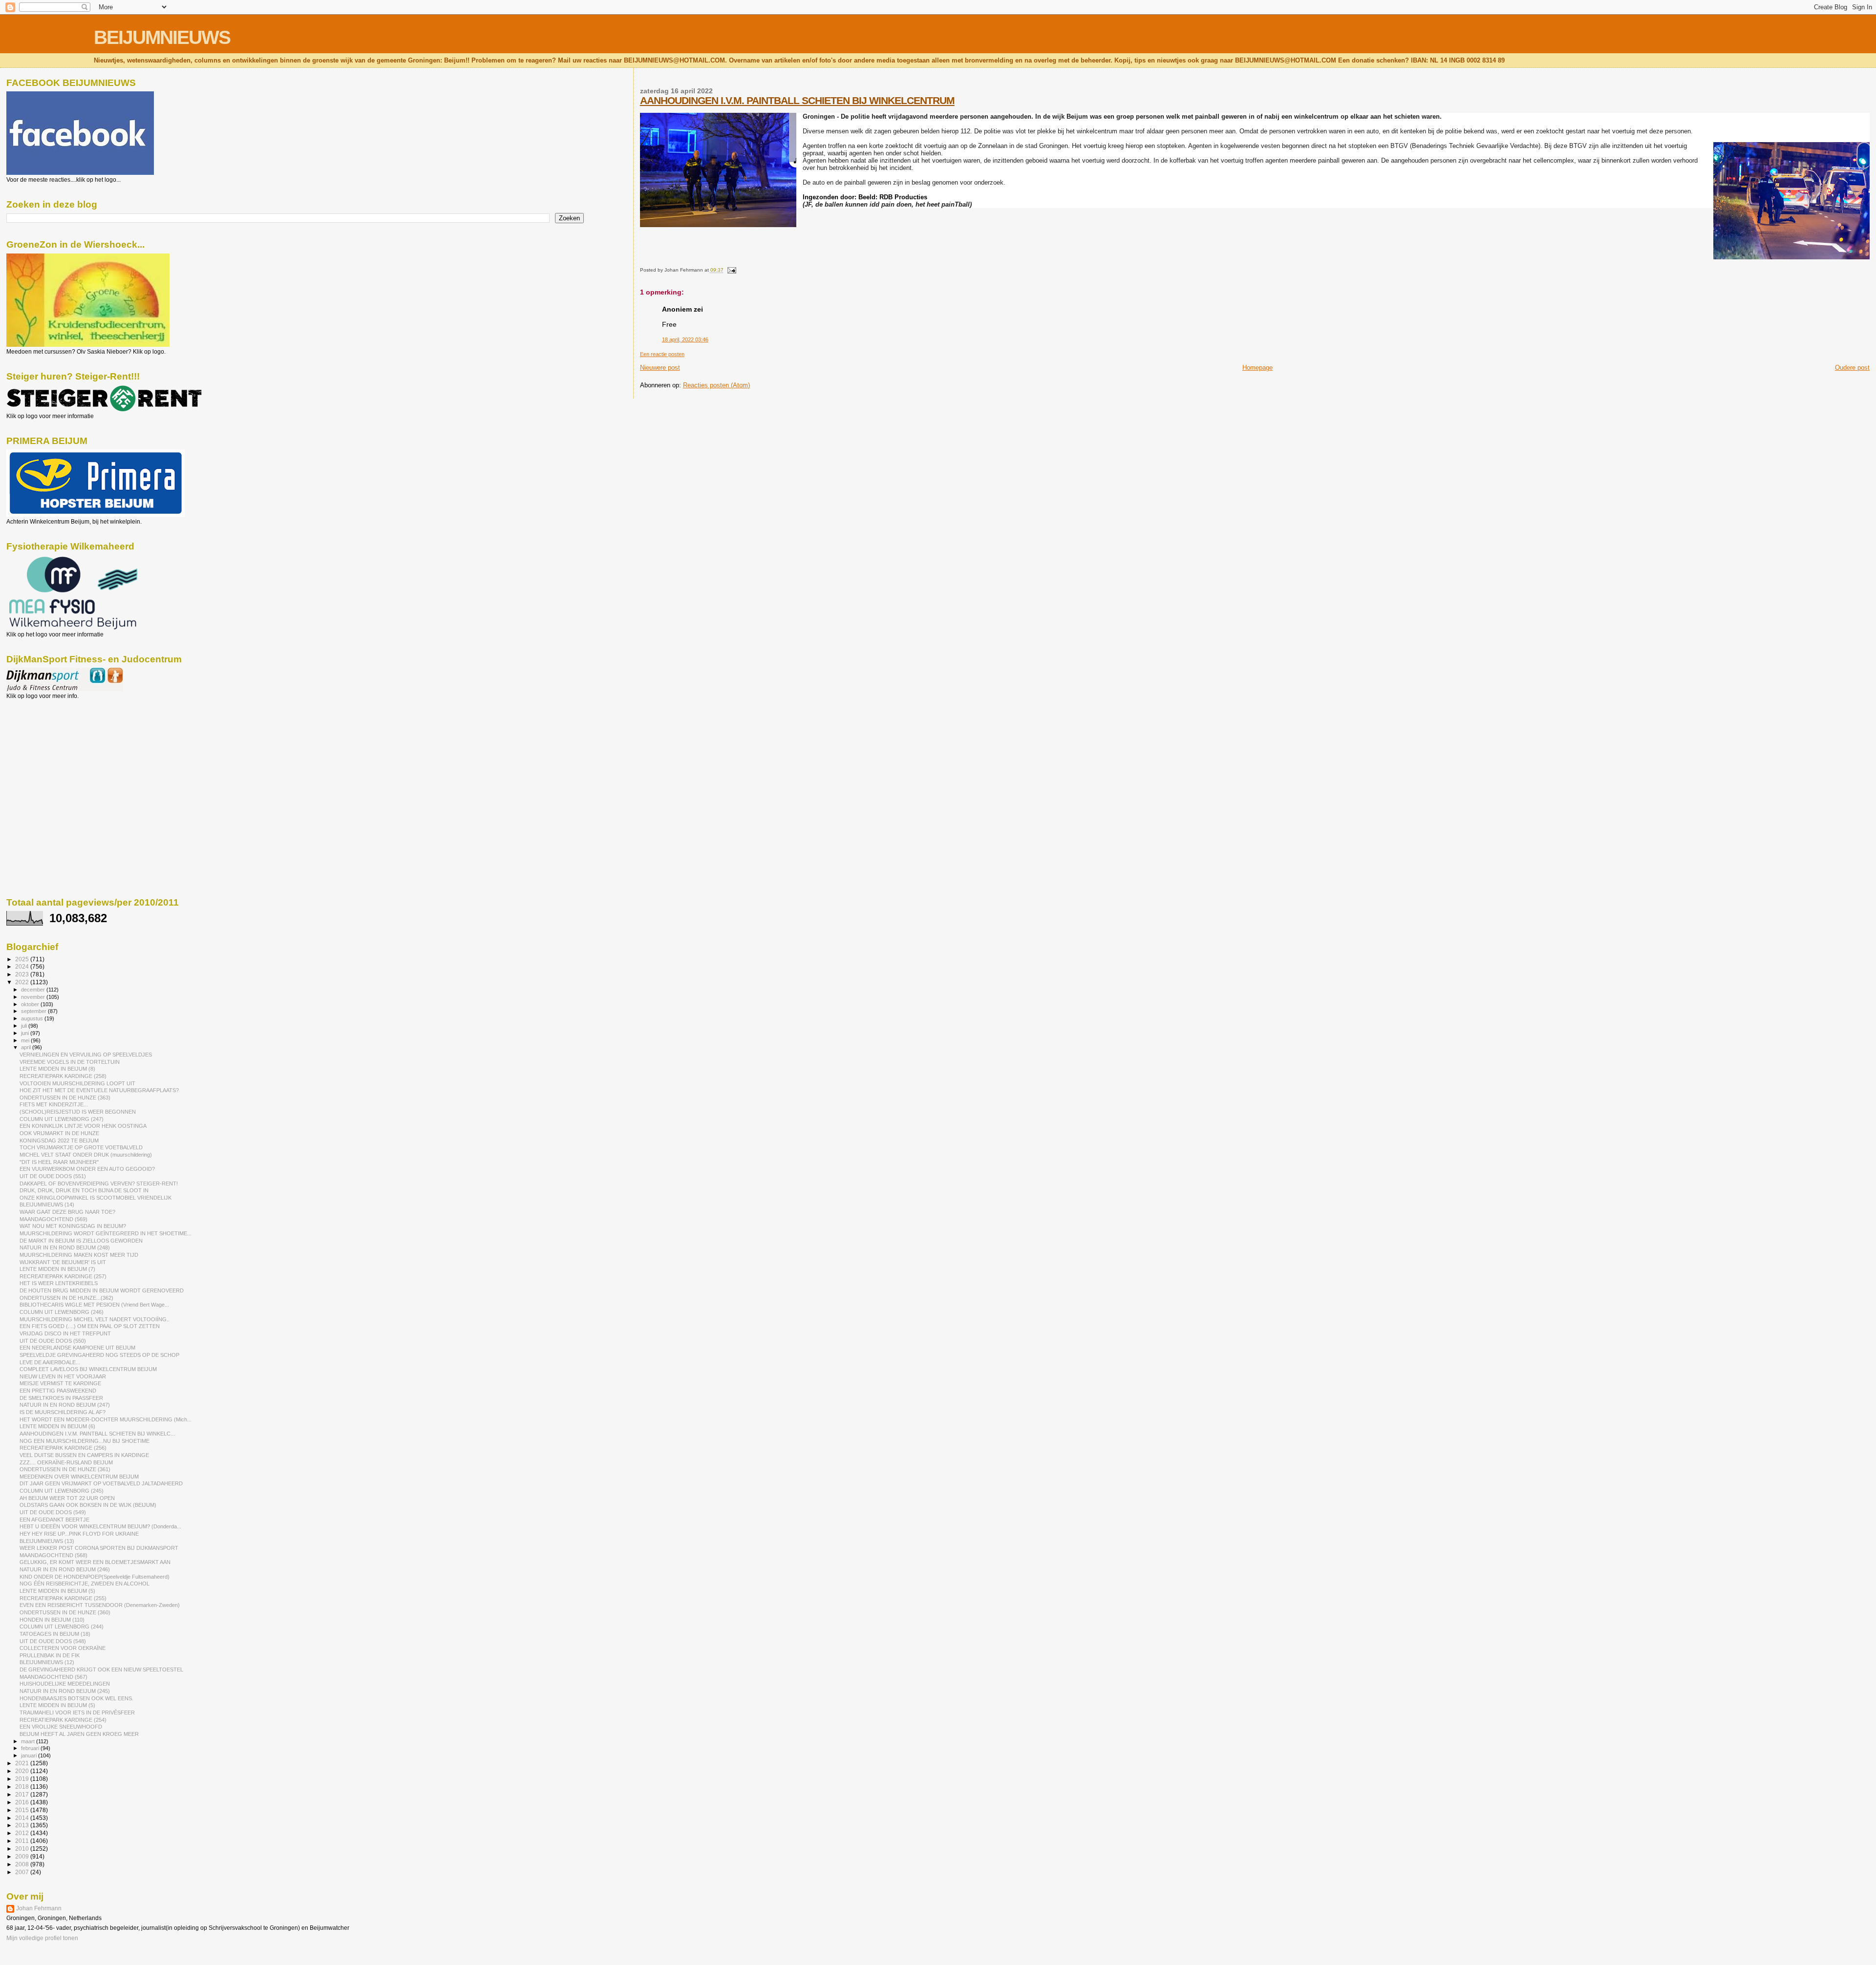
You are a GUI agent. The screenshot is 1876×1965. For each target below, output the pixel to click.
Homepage (1258, 368)
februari (31, 1748)
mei (26, 1040)
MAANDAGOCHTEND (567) (53, 1677)
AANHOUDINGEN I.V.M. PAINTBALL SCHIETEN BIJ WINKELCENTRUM (797, 100)
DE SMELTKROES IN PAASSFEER (61, 1398)
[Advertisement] (50, 752)
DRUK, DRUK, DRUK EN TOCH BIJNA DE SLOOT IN (84, 1190)
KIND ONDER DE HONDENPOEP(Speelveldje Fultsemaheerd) (95, 1577)
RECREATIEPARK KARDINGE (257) (63, 1276)
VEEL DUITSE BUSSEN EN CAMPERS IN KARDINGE (84, 1455)
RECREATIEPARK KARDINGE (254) (63, 1720)
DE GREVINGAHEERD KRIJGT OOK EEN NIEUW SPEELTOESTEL (101, 1669)
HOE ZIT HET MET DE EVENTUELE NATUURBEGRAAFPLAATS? (99, 1090)
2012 (23, 1833)
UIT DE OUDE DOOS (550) (53, 1341)
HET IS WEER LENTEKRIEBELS (59, 1283)
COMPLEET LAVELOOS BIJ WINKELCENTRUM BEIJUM (88, 1369)
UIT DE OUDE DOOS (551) (53, 1176)
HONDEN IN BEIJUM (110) (52, 1620)
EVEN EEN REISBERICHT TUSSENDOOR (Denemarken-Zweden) (100, 1605)
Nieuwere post (660, 368)
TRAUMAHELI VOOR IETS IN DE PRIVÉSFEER (77, 1712)
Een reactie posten (662, 354)
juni (26, 1033)
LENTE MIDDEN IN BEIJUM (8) (57, 1069)
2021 (23, 1763)
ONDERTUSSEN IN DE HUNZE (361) (65, 1469)
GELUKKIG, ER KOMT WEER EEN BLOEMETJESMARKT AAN (95, 1562)
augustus (33, 1018)
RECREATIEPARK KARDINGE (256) (63, 1448)
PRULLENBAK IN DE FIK (50, 1655)
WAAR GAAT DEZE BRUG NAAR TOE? (67, 1212)
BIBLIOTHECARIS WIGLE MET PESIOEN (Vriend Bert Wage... (94, 1305)
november (34, 997)
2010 (23, 1849)
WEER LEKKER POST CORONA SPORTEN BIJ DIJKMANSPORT (99, 1548)
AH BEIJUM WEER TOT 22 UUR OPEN (67, 1498)
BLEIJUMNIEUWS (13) (47, 1541)
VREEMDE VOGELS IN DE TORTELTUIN (70, 1062)
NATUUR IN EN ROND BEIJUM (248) (65, 1247)
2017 (23, 1794)
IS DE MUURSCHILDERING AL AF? (63, 1412)
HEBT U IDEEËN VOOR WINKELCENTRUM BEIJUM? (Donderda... (100, 1526)
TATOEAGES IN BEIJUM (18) (55, 1634)
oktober (31, 1004)
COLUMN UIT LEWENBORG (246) (62, 1312)
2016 (23, 1802)
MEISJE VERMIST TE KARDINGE (60, 1383)
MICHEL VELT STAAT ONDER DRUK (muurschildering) (86, 1155)
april (27, 1047)
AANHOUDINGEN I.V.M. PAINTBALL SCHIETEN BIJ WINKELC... (97, 1434)
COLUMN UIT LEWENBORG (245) (62, 1491)
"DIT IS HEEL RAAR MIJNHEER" (59, 1162)
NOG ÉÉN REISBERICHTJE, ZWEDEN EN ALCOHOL (85, 1584)
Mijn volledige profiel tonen (42, 1938)
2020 (23, 1771)
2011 (23, 1841)
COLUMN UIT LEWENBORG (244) (62, 1627)
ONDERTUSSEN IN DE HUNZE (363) (65, 1098)
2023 (23, 974)
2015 (23, 1810)
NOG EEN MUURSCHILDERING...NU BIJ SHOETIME (85, 1441)
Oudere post (1852, 368)
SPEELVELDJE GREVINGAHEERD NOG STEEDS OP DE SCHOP (99, 1355)
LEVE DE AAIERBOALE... (50, 1362)
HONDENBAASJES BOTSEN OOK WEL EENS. (76, 1698)
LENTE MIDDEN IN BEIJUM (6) (57, 1426)
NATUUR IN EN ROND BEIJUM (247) (65, 1405)
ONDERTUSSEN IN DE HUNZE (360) (65, 1612)
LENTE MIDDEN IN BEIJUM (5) (57, 1591)
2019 (23, 1779)
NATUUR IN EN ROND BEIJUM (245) (65, 1691)
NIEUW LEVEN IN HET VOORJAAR (63, 1376)
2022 (23, 982)
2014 (23, 1818)
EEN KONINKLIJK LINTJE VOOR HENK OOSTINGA (83, 1126)
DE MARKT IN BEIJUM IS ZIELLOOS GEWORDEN (81, 1241)
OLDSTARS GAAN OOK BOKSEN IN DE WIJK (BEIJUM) (88, 1505)
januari (30, 1755)
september (34, 1011)
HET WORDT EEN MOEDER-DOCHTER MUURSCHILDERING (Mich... (106, 1419)
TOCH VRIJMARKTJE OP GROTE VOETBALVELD (81, 1147)
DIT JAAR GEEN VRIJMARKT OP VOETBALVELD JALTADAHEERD (101, 1483)
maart (29, 1741)
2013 (23, 1825)
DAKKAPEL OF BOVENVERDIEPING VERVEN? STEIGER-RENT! (99, 1183)
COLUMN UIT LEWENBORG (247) (62, 1119)
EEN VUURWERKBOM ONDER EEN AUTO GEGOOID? (87, 1169)
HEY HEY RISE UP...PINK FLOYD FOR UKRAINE (79, 1534)
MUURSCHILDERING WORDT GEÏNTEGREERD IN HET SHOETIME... (106, 1233)
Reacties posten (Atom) (716, 385)
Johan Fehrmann (39, 1908)
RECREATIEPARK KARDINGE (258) (63, 1076)
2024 (23, 966)
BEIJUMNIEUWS (162, 37)
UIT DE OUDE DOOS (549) (53, 1512)
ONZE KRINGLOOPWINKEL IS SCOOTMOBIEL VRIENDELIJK (96, 1198)
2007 (23, 1872)
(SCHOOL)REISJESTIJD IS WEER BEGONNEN (78, 1112)
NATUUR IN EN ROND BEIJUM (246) (65, 1569)
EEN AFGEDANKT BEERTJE (54, 1520)
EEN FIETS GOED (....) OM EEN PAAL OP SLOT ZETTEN (90, 1326)
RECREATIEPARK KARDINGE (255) (63, 1598)
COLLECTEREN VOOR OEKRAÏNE (63, 1648)
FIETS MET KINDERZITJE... (54, 1104)
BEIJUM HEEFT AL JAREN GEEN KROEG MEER (79, 1734)
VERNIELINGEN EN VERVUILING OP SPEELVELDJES (86, 1055)
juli (25, 1026)
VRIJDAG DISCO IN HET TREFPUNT (65, 1333)
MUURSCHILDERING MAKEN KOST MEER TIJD (79, 1255)
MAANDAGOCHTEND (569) (53, 1219)
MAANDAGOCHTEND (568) (53, 1555)
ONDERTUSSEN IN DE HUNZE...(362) (66, 1298)
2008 (23, 1864)
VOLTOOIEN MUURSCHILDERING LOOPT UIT (77, 1083)
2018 (23, 1786)
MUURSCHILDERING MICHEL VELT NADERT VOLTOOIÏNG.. (95, 1319)
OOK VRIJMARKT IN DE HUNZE (59, 1133)
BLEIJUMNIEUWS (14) (47, 1204)
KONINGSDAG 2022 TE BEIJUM (59, 1141)
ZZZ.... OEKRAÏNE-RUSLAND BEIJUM (66, 1462)
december (34, 990)
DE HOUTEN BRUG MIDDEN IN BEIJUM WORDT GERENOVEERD (102, 1290)
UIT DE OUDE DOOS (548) (53, 1641)
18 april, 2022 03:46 (685, 339)
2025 (23, 959)
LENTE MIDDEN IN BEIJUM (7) (57, 1269)
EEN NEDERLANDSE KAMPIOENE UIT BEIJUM (77, 1348)
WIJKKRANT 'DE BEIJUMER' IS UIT (63, 1262)
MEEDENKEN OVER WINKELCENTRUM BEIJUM (79, 1477)
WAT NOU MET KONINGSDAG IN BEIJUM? (73, 1226)
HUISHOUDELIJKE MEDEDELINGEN (65, 1684)
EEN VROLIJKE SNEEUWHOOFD (61, 1727)
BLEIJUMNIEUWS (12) (47, 1662)
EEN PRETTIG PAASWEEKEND (58, 1391)
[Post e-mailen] (731, 270)
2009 (23, 1856)
